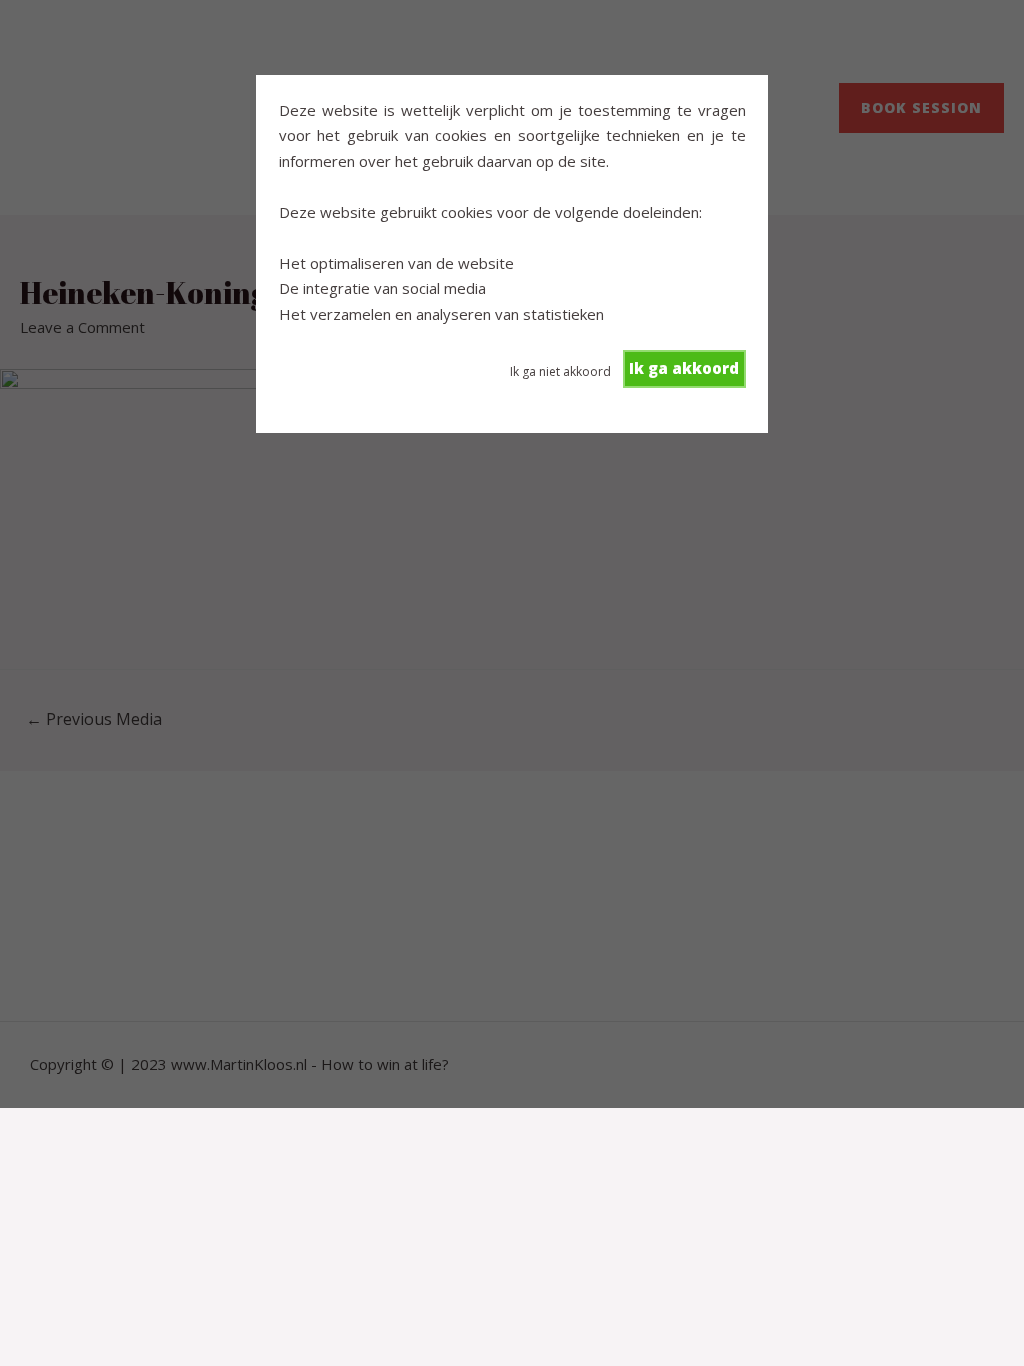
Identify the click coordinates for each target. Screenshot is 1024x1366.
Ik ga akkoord (684, 368)
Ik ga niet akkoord (560, 371)
